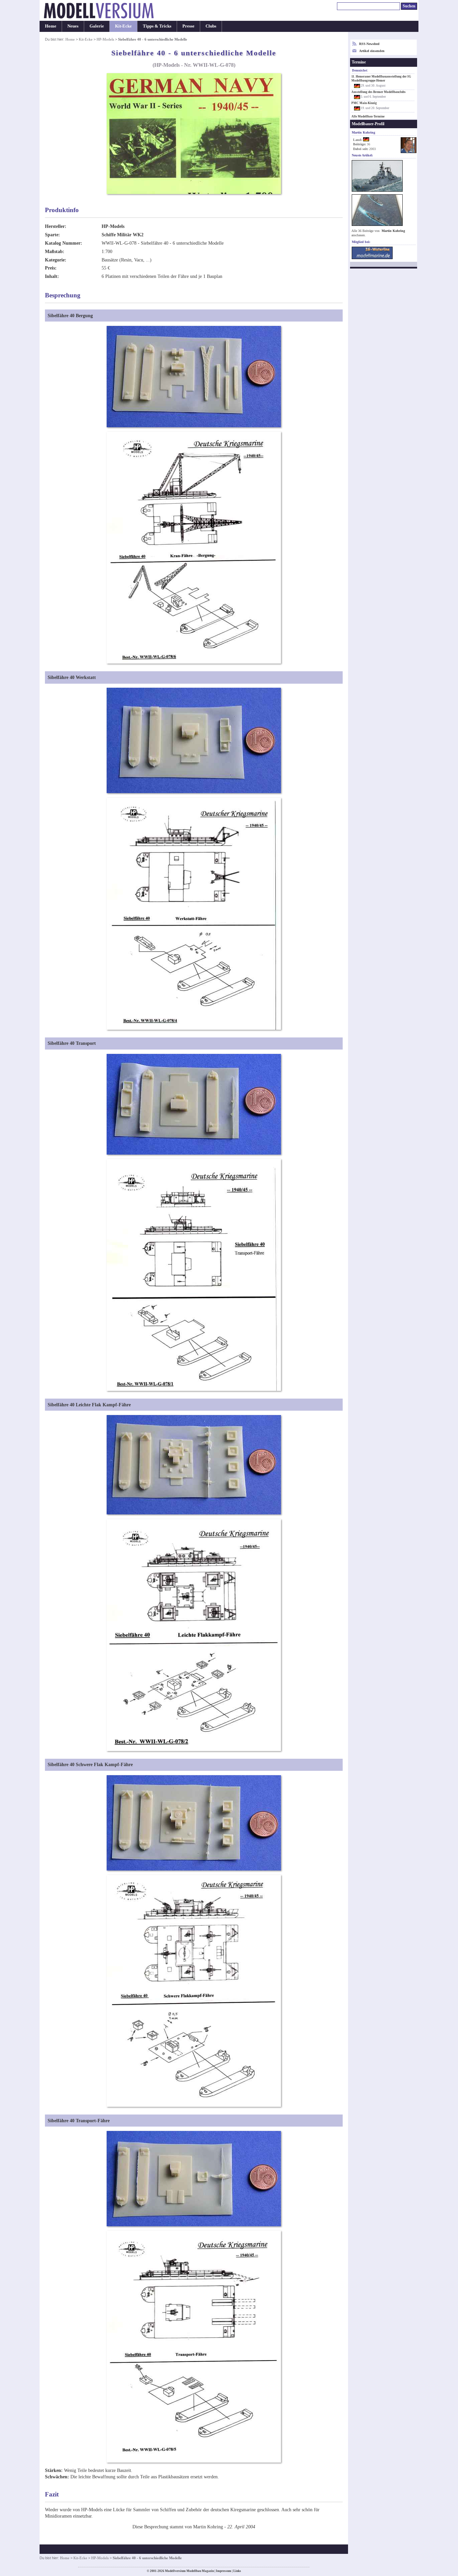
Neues (73, 26)
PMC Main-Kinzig (364, 103)
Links (237, 2571)
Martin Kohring (393, 231)
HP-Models (105, 39)
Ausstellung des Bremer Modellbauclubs (379, 92)
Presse (188, 26)
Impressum (224, 2571)
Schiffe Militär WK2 (123, 235)
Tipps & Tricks (157, 26)
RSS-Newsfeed (369, 44)
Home (51, 26)
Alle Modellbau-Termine (368, 116)
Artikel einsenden (372, 51)
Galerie (97, 26)
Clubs (211, 26)
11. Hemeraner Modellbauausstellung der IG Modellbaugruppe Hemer (381, 79)
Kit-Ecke (123, 26)
